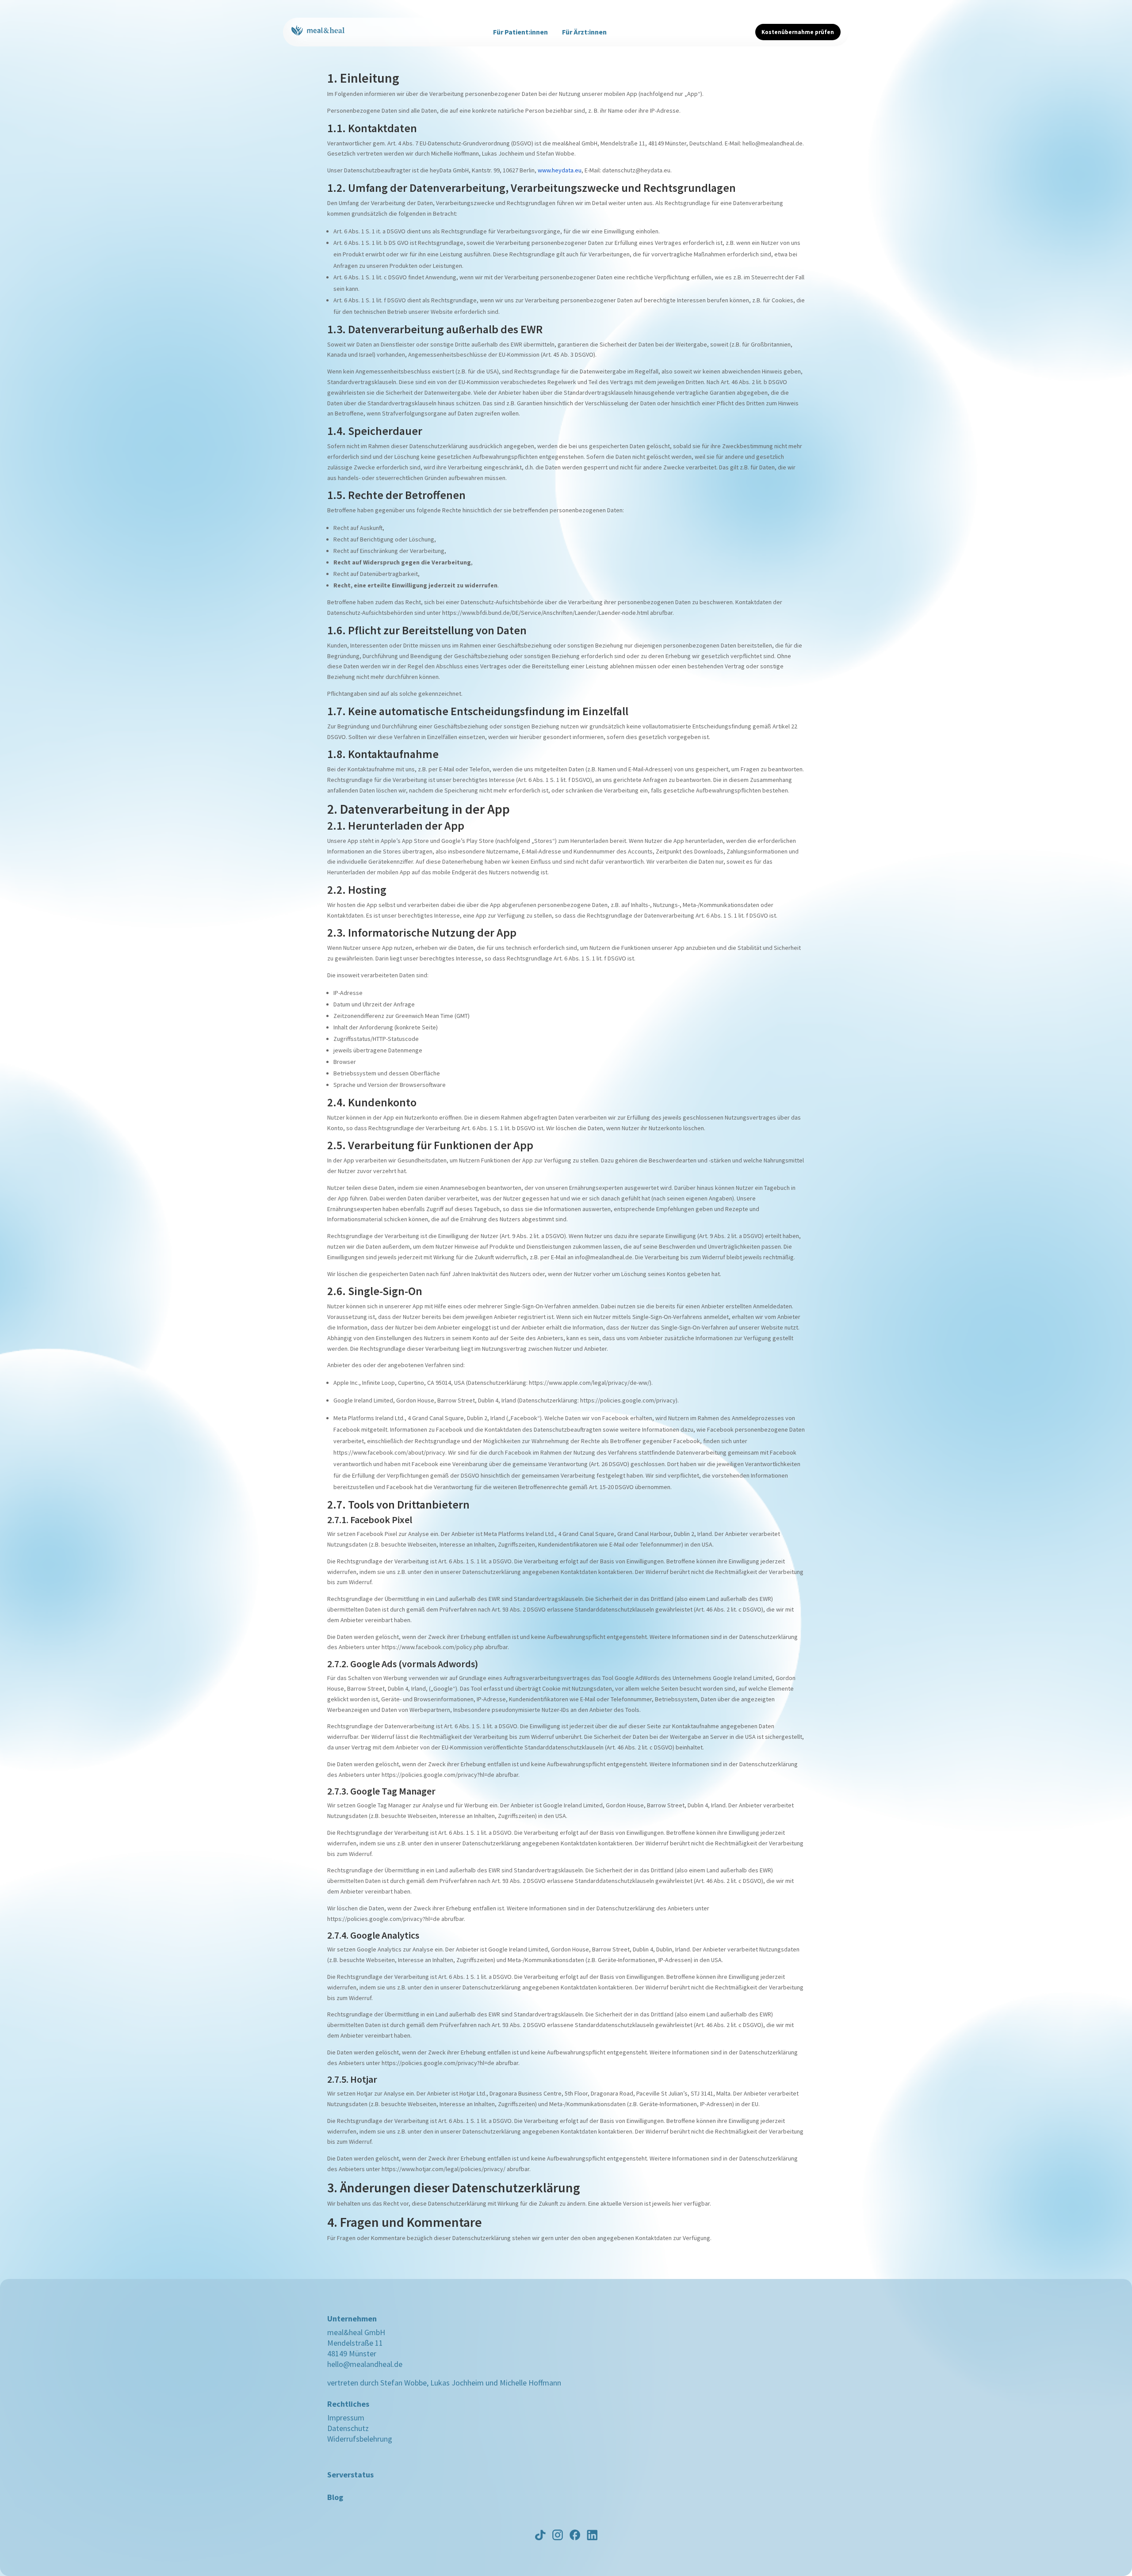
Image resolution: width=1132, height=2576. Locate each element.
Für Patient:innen (520, 32)
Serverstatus (350, 2475)
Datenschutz (348, 2428)
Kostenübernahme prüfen (798, 32)
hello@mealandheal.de (365, 2364)
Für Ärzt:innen (584, 32)
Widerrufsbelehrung (360, 2439)
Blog (335, 2497)
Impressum (346, 2418)
